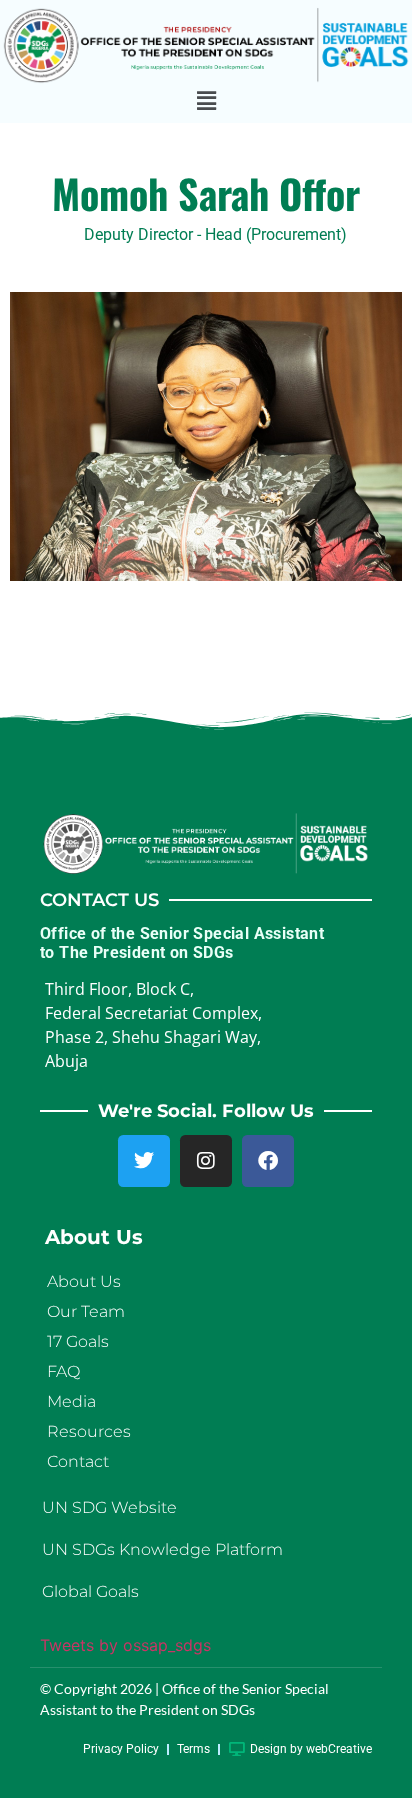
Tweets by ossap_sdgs (125, 1645)
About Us (84, 1281)
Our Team (86, 1311)
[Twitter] (144, 1161)
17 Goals (78, 1341)
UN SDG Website (109, 1507)
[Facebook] (268, 1161)
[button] (206, 101)
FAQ (63, 1371)
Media (71, 1401)
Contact (78, 1461)
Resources (89, 1431)
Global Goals (90, 1591)
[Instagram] (206, 1161)
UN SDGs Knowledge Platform (162, 1549)
